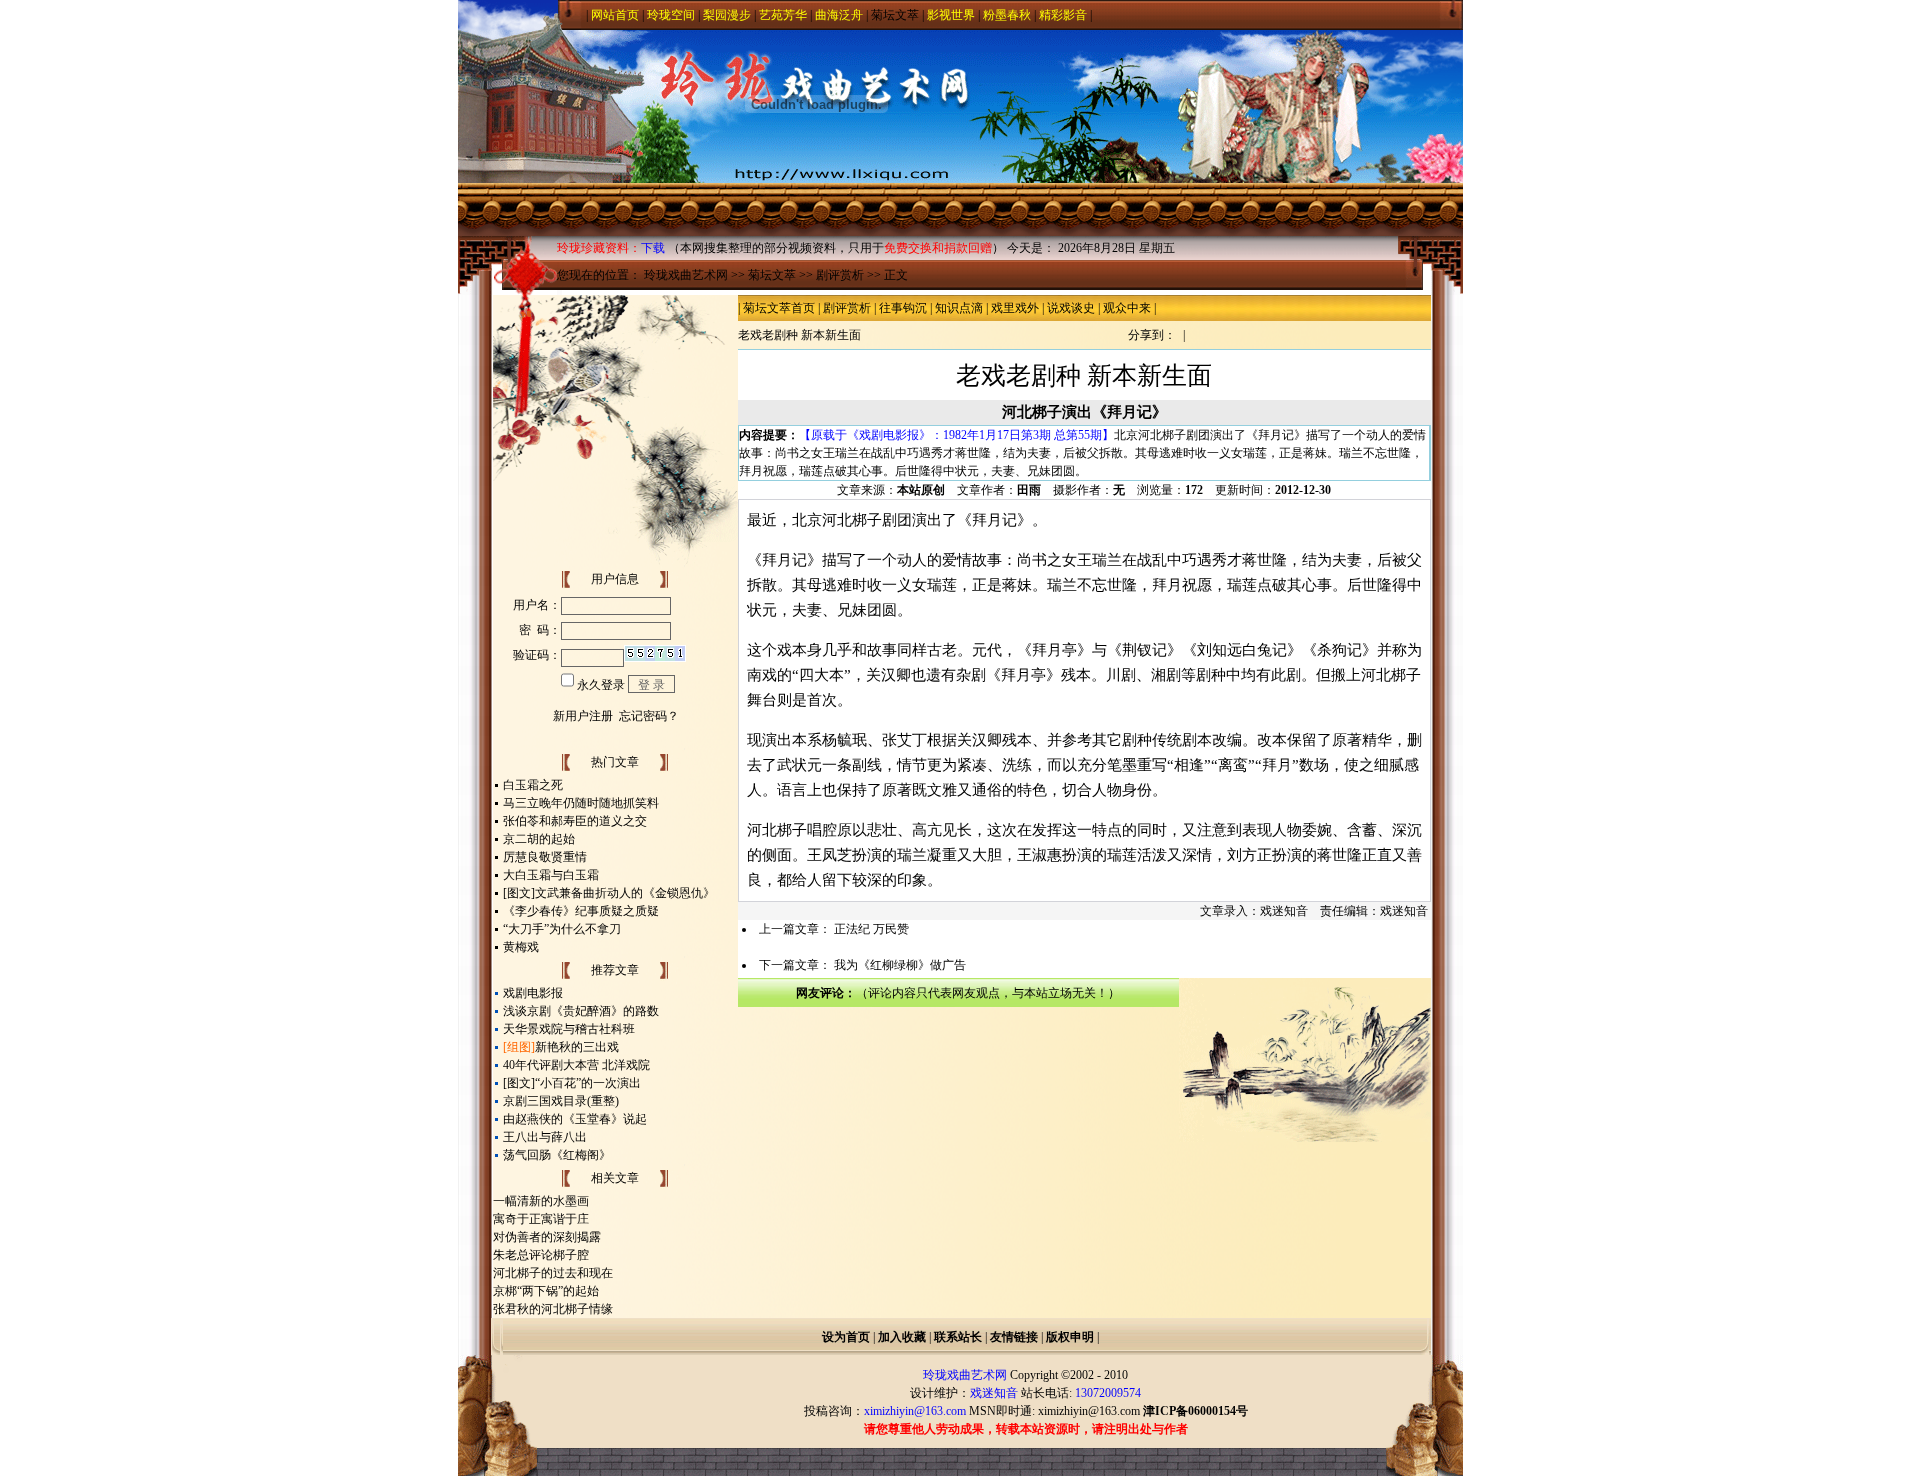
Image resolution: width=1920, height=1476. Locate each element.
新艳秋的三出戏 (577, 1047)
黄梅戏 (521, 947)
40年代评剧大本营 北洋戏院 (576, 1065)
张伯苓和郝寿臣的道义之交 (575, 821)
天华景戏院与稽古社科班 (569, 1029)
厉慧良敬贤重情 (545, 857)
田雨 (1029, 490)
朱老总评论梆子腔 (541, 1255)
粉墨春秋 (1007, 15)
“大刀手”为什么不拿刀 (562, 929)
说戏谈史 (1071, 308)
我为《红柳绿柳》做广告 (900, 965)
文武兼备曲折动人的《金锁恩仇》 (625, 893)
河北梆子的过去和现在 (553, 1273)
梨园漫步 (727, 15)
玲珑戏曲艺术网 (686, 275)
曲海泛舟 (839, 15)
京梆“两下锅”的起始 (546, 1291)
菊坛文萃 (895, 15)
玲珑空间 (671, 15)
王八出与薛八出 (545, 1137)
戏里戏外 (1015, 308)
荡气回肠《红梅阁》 (557, 1155)
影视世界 (951, 15)
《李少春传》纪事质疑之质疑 (581, 911)
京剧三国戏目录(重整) (561, 1101)
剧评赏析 (840, 275)
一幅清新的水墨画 (541, 1201)
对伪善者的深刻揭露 (547, 1237)
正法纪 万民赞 (871, 929)
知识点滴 (959, 308)
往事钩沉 (903, 308)
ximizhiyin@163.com (1089, 1411)
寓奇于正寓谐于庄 (541, 1219)
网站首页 (615, 15)
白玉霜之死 (533, 785)
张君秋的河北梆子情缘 (553, 1309)
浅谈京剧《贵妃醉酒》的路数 (581, 1011)
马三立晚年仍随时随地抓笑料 (581, 803)
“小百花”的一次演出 (588, 1083)
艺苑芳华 (783, 15)
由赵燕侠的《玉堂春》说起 (575, 1119)
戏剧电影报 (533, 993)
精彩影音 (1063, 15)
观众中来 (1127, 308)
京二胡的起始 (539, 839)
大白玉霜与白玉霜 (551, 875)
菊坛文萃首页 (779, 308)
